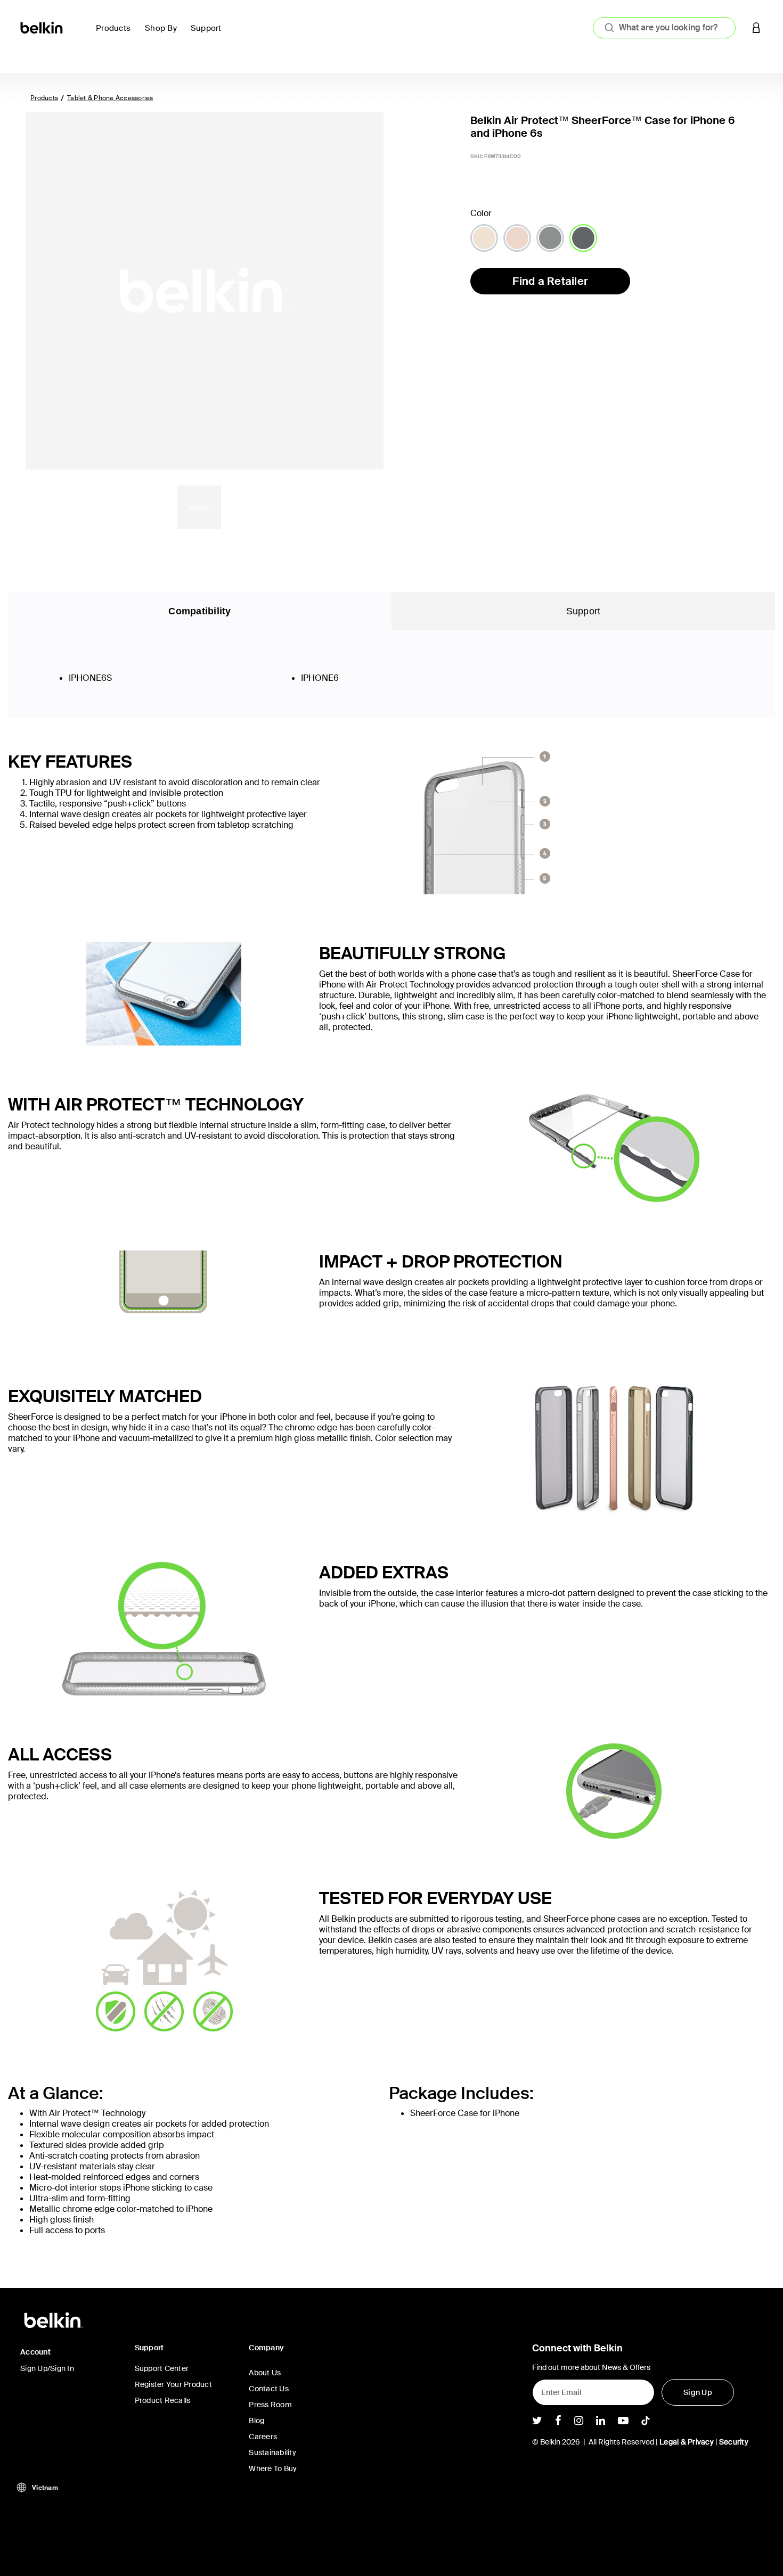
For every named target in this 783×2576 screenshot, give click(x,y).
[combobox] (664, 28)
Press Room (270, 2405)
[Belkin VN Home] (42, 27)
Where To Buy (273, 2468)
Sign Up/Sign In (47, 2368)
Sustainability (272, 2452)
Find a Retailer (550, 281)
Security (734, 2442)
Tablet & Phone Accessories (110, 98)
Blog (256, 2421)
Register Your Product (173, 2384)
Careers (263, 2437)
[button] (756, 27)
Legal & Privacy (687, 2442)
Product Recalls (163, 2400)
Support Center (162, 2368)
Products (44, 98)
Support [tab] (584, 611)
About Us (265, 2373)
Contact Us (269, 2389)
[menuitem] (116, 34)
